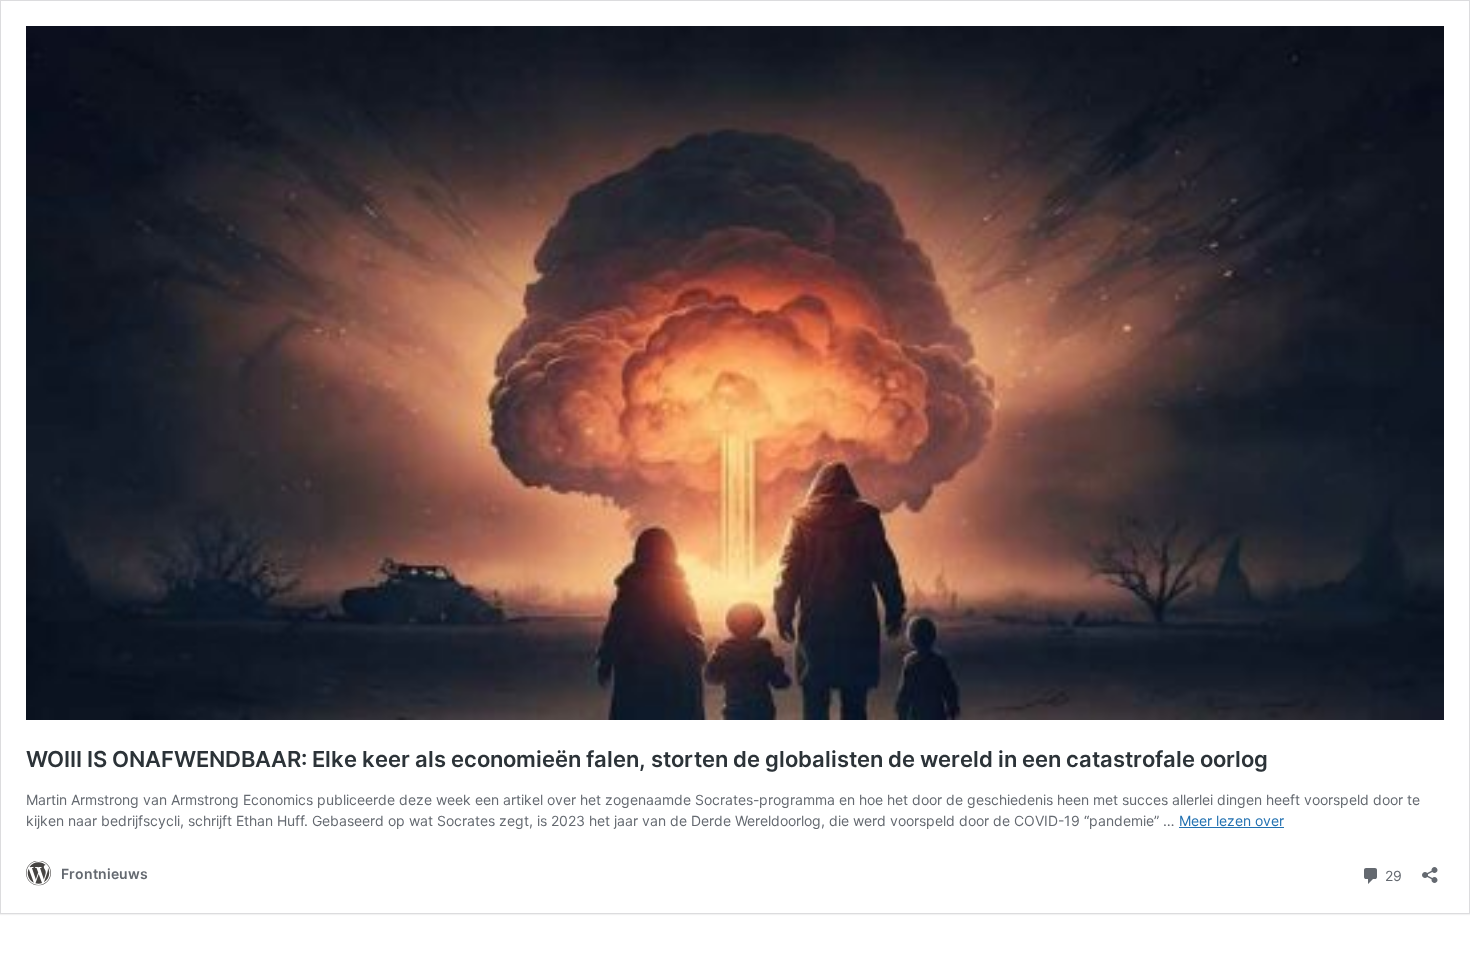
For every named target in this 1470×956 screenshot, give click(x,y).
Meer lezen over (1231, 820)
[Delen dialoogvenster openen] (1430, 868)
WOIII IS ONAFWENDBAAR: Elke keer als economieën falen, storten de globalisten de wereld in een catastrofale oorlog (647, 759)
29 (1391, 874)
